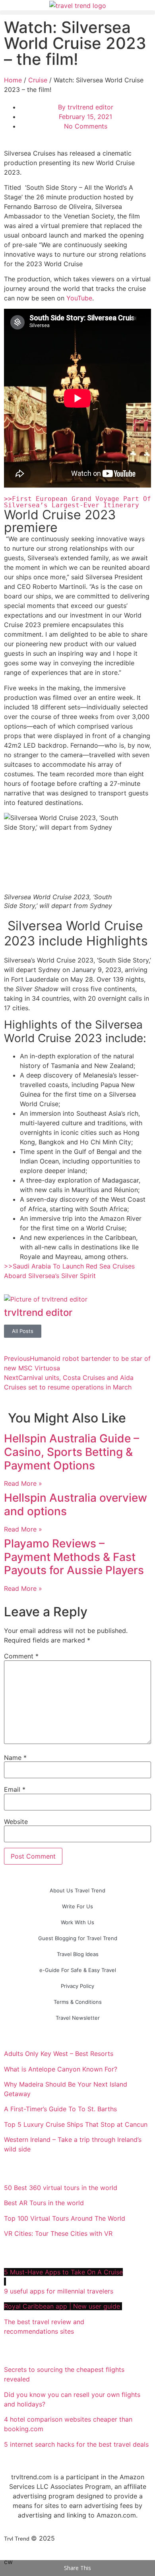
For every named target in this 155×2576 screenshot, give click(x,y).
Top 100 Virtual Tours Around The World (66, 2218)
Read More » (23, 1483)
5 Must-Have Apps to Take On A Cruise (63, 2272)
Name (15, 1758)
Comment (21, 1656)
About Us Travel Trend (77, 1890)
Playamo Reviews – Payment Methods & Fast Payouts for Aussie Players (74, 1557)
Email (15, 1789)
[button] (77, 13)
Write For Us (77, 1906)
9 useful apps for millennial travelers (60, 2291)
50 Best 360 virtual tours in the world (61, 2188)
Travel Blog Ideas (78, 1954)
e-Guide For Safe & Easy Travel (78, 1970)
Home (13, 80)
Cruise (38, 80)
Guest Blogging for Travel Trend (78, 1938)
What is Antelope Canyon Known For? (61, 2069)
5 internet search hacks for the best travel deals (76, 2444)
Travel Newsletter (78, 2018)
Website (16, 1822)
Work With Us (77, 1922)
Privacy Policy (77, 1986)
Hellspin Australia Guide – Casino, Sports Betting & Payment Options (72, 1452)
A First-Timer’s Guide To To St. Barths (61, 2109)
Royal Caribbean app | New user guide (63, 2306)
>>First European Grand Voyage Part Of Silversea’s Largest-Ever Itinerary (79, 502)
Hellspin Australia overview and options (76, 1504)
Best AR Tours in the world (45, 2203)
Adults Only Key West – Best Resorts (60, 2054)
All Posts (23, 1331)
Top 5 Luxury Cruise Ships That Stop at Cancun (76, 2124)
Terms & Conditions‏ (78, 2002)
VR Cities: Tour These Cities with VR (58, 2233)
